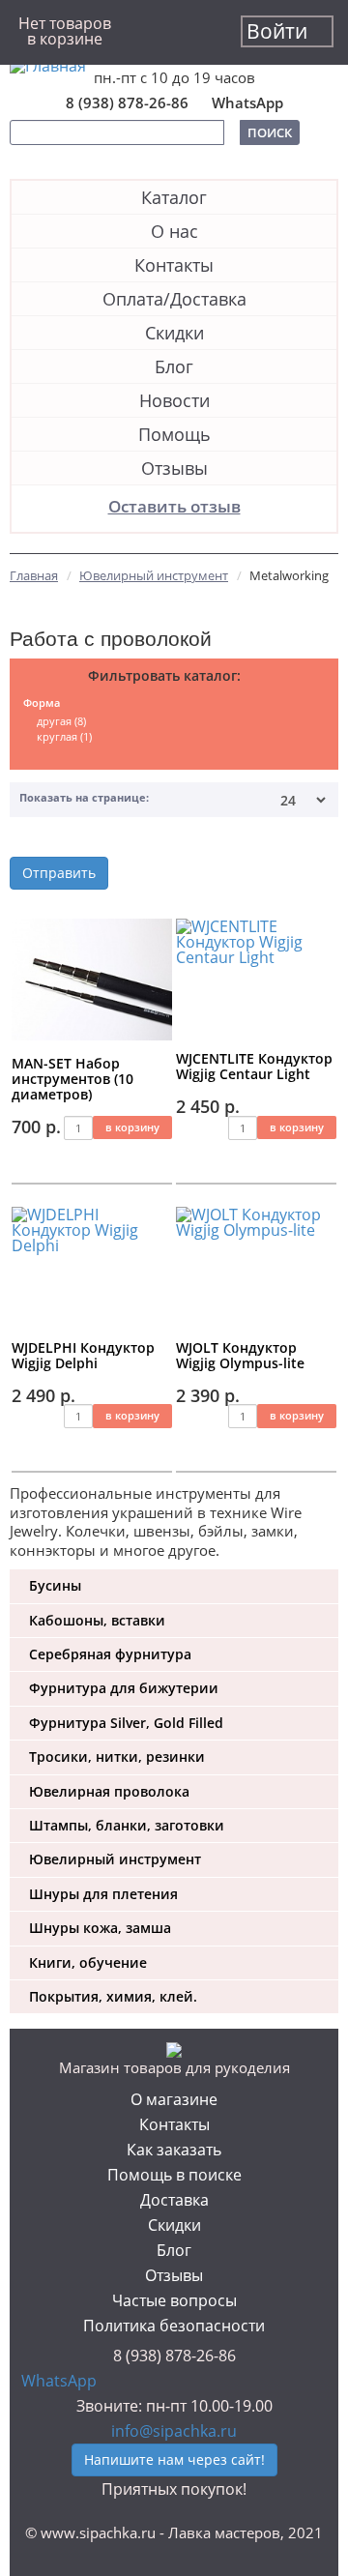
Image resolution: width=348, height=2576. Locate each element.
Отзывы (174, 468)
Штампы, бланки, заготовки (127, 1825)
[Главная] (174, 66)
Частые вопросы (174, 2300)
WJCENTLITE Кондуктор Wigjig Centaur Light (254, 1066)
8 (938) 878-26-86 (127, 103)
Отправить (59, 873)
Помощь (174, 434)
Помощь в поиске (174, 2175)
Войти (277, 31)
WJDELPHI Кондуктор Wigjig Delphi (83, 1355)
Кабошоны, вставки (97, 1620)
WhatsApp (247, 103)
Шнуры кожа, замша (100, 1928)
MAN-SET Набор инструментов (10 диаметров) (72, 1079)
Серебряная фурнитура (110, 1654)
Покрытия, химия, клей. (113, 1996)
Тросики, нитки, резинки (117, 1756)
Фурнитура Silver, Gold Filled (126, 1723)
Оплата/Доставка (174, 299)
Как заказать (174, 2150)
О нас (174, 231)
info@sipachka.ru (174, 2431)
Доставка (174, 2200)
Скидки (174, 333)
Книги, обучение (88, 1962)
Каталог (174, 197)
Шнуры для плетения (103, 1894)
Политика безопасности (174, 2326)
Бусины (55, 1585)
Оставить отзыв (174, 506)
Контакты (174, 265)
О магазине (174, 2099)
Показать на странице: (84, 797)
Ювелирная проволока (109, 1791)
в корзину (132, 1127)
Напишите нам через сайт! (174, 2459)
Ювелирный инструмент (115, 1859)
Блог (174, 366)
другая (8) (61, 721)
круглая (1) (64, 736)
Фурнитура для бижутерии (124, 1688)
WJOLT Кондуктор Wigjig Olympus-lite (240, 1355)
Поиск (270, 132)
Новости (174, 400)
